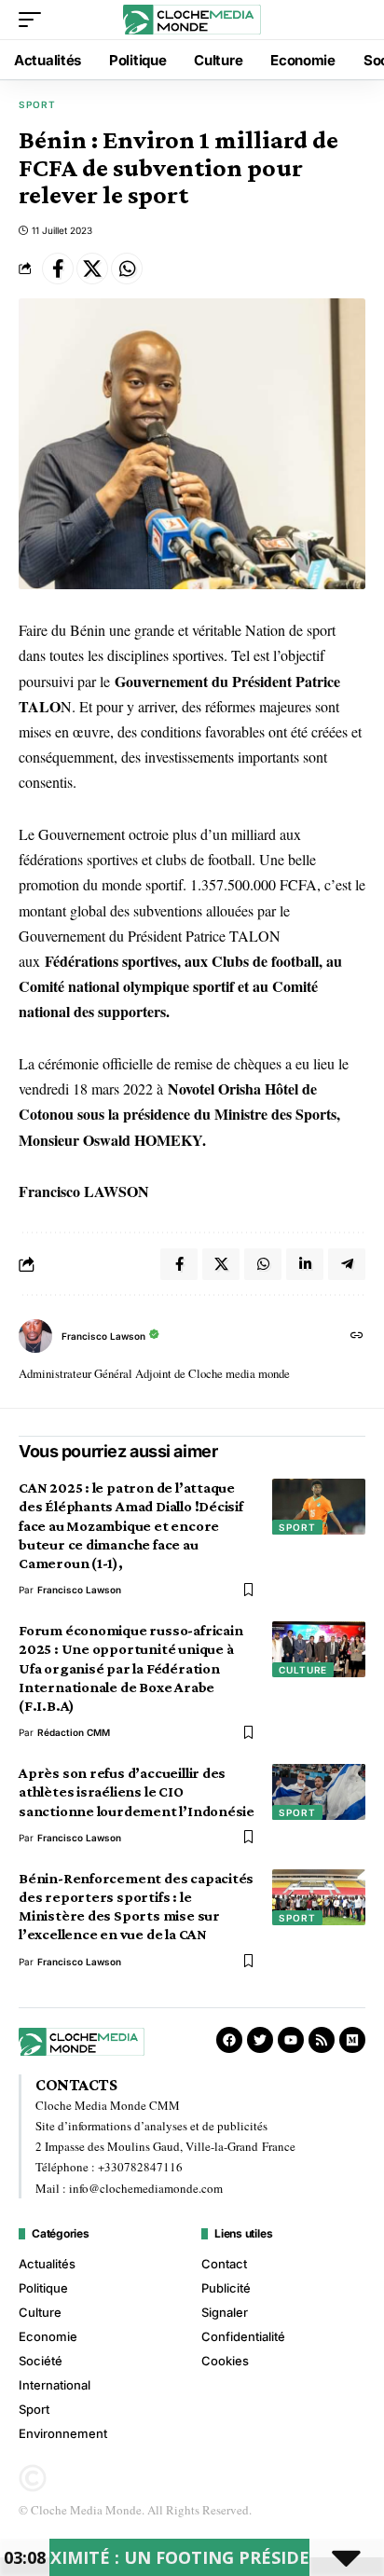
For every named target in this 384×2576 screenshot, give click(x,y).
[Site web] (357, 1336)
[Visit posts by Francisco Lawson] (35, 1336)
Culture (303, 1670)
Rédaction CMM (74, 1732)
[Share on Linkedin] (305, 1264)
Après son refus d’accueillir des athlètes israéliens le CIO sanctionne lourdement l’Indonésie (137, 1791)
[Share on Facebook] (58, 269)
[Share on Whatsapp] (127, 269)
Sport (37, 104)
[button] (34, 20)
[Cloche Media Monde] (192, 20)
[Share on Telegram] (347, 1264)
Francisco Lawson (103, 1336)
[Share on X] (92, 269)
